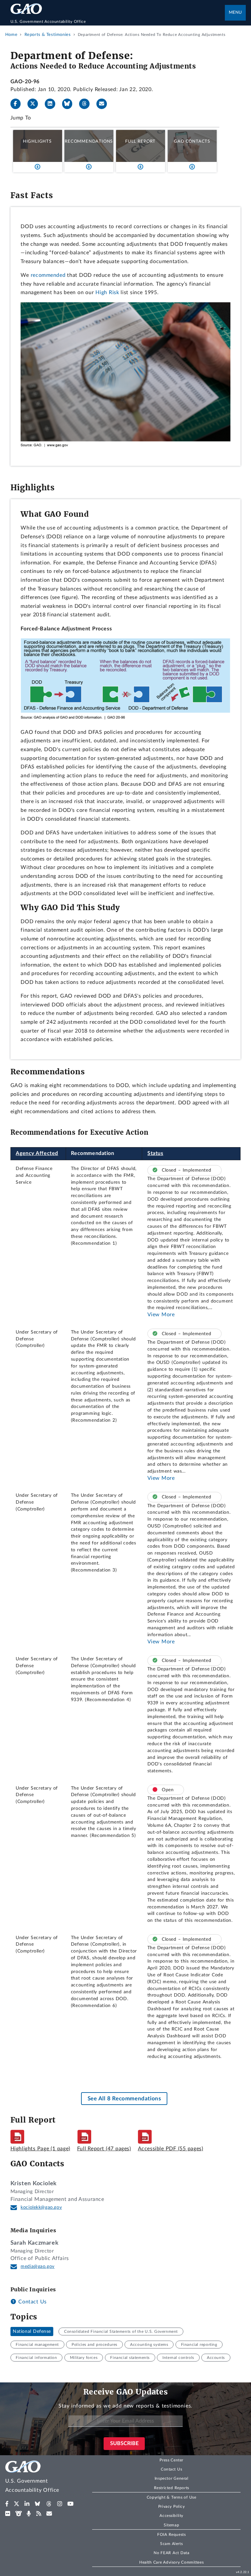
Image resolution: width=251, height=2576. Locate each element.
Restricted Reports (172, 2488)
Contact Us (32, 2302)
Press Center (171, 2460)
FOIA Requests (171, 2535)
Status (155, 1153)
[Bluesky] (70, 104)
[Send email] (104, 104)
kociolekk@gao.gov (41, 2207)
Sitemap (171, 2525)
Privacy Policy (172, 2506)
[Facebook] (18, 104)
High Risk (107, 292)
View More (161, 1315)
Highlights (37, 141)
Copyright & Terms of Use (172, 2497)
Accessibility (171, 2516)
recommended (48, 275)
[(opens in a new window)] (7, 2504)
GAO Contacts (192, 141)
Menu (235, 13)
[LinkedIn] (53, 104)
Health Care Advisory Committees (171, 2562)
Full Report (140, 141)
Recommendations (89, 141)
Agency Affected (37, 1153)
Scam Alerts (171, 2544)
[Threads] (87, 104)
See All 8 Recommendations (124, 2099)
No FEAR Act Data (171, 2553)
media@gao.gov (38, 2267)
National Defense (32, 2331)
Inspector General (172, 2478)
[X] (35, 104)
